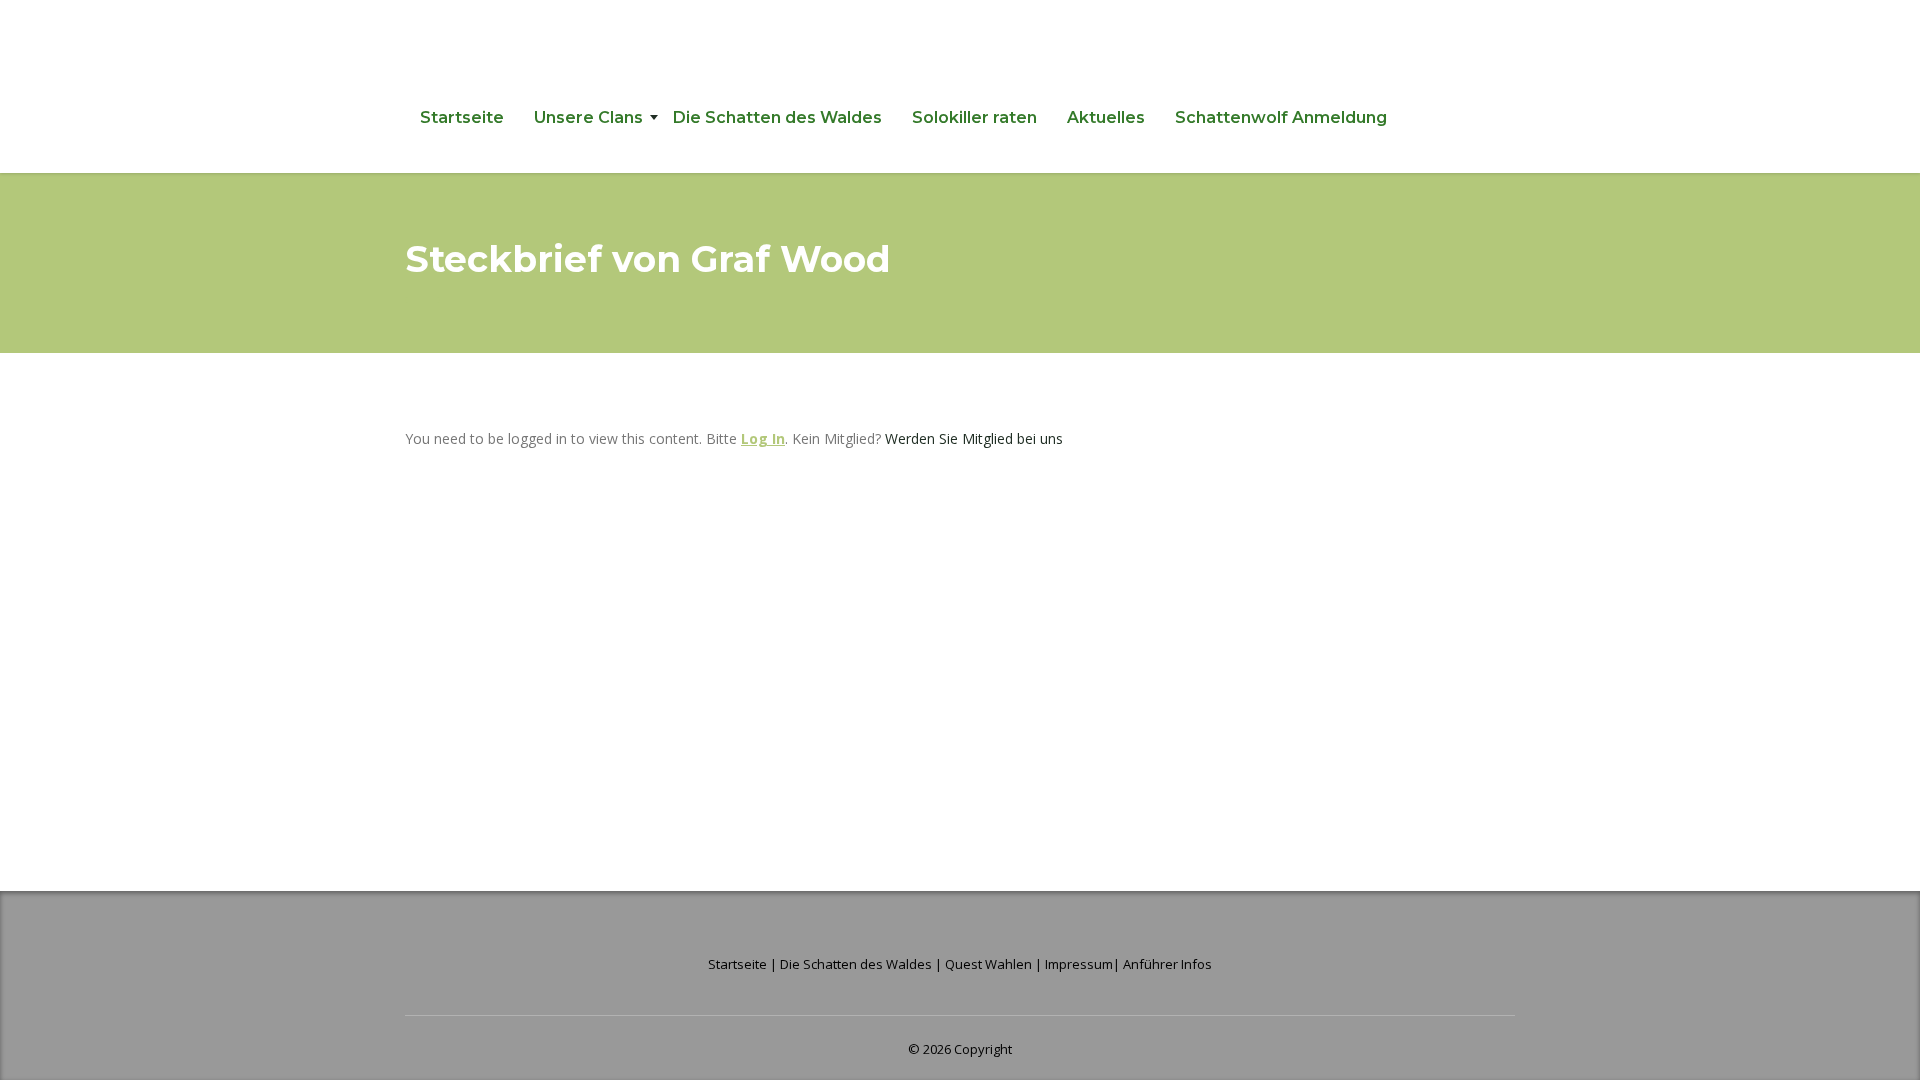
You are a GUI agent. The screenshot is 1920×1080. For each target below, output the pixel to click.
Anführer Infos (1167, 964)
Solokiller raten (974, 117)
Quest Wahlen (988, 964)
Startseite (462, 117)
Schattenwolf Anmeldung (1281, 117)
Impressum (1079, 964)
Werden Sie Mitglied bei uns (974, 438)
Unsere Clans (588, 117)
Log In (763, 438)
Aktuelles (1106, 117)
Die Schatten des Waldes (777, 117)
